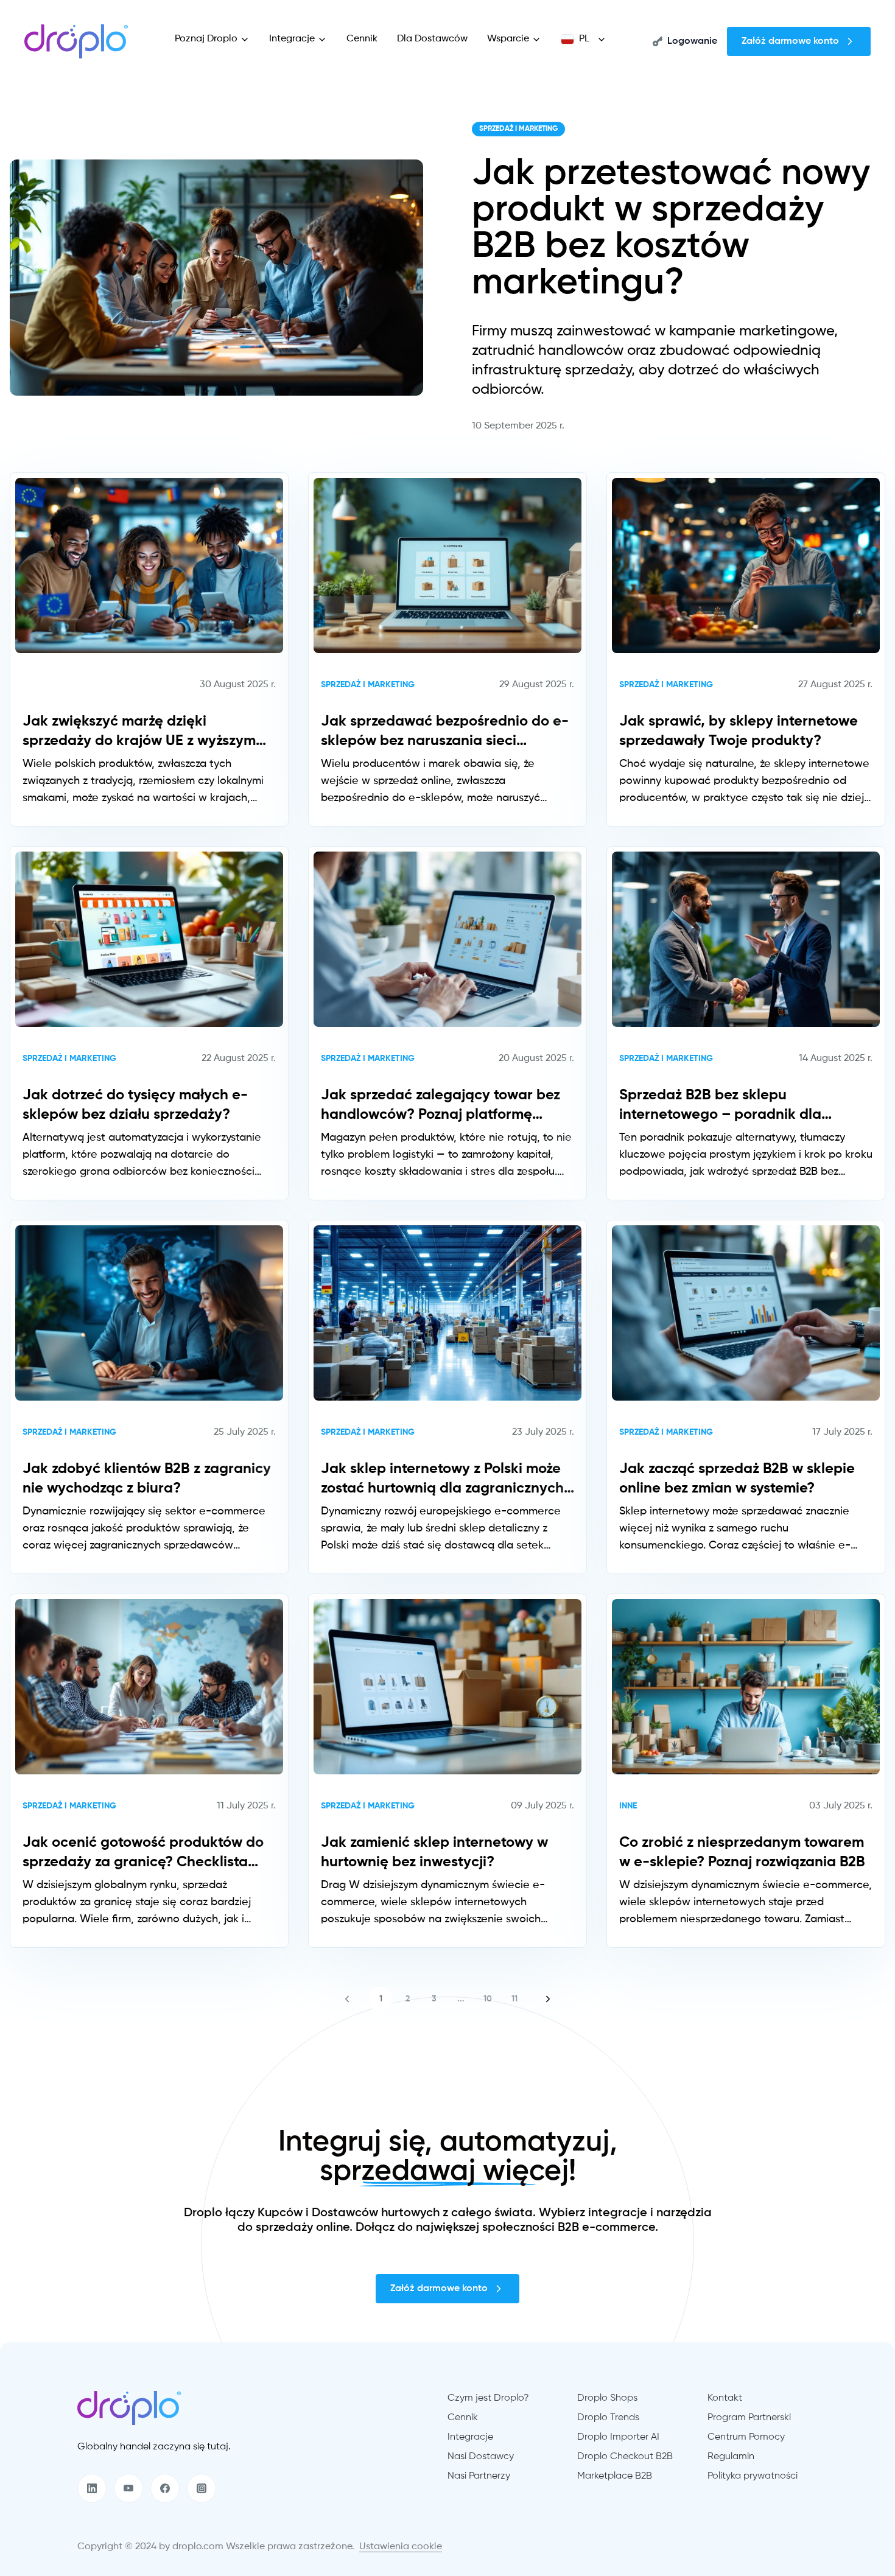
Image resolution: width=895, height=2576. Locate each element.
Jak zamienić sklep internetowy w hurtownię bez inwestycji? (434, 1852)
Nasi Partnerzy (479, 2476)
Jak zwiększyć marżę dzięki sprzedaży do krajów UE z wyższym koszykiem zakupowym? (139, 732)
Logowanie (692, 41)
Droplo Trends (608, 2418)
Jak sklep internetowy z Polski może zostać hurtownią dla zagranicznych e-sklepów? (442, 1480)
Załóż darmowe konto (790, 41)
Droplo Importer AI (618, 2437)
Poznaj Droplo (206, 39)
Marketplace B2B (615, 2476)
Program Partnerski (749, 2418)
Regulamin (731, 2457)
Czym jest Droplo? (488, 2398)
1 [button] (381, 1999)
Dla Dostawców (432, 39)
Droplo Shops (607, 2398)
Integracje (292, 39)
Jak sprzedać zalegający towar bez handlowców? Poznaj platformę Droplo (440, 1106)
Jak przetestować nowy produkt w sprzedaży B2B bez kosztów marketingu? (671, 229)
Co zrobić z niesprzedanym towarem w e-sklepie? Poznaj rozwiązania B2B (742, 1852)
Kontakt (725, 2398)
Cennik (362, 39)
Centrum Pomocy (746, 2437)
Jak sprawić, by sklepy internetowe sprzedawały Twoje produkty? (739, 731)
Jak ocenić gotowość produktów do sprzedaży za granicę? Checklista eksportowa (143, 1853)
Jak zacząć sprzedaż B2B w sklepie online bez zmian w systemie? (737, 1479)
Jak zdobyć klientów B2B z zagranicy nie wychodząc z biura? (147, 1479)
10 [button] (488, 1999)
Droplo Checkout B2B (625, 2457)
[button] (347, 1999)
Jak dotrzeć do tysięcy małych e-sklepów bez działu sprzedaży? (135, 1105)
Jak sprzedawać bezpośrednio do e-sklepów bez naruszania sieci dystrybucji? (445, 732)
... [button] (461, 1999)
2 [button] (408, 1999)
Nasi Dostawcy (481, 2457)
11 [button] (514, 1999)
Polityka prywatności (753, 2476)
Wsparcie (508, 39)
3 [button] (434, 1999)
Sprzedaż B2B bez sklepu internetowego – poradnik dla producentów (720, 1106)
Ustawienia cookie (401, 2547)
